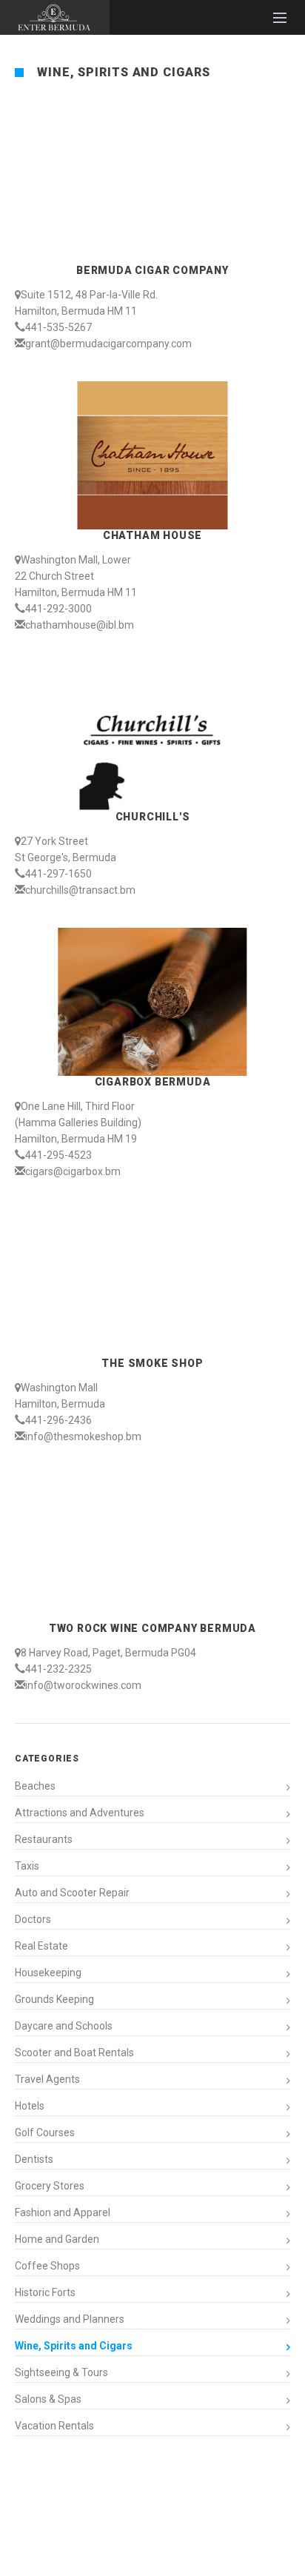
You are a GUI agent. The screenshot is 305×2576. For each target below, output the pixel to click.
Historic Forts (45, 2292)
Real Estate (41, 1946)
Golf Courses (45, 2132)
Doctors (33, 1919)
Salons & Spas (48, 2399)
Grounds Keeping (54, 1999)
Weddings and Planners (70, 2319)
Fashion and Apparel (63, 2212)
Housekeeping (48, 1973)
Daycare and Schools (64, 2026)
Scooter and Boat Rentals (74, 2053)
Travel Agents (47, 2079)
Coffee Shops (47, 2266)
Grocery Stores (50, 2186)
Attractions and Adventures (80, 1813)
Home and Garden (57, 2239)
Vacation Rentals (54, 2426)
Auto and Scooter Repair (72, 1893)
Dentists (34, 2159)
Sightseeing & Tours (61, 2372)
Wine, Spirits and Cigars (74, 2346)
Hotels (30, 2106)
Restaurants (44, 1839)
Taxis (27, 1866)
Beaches (35, 1786)
